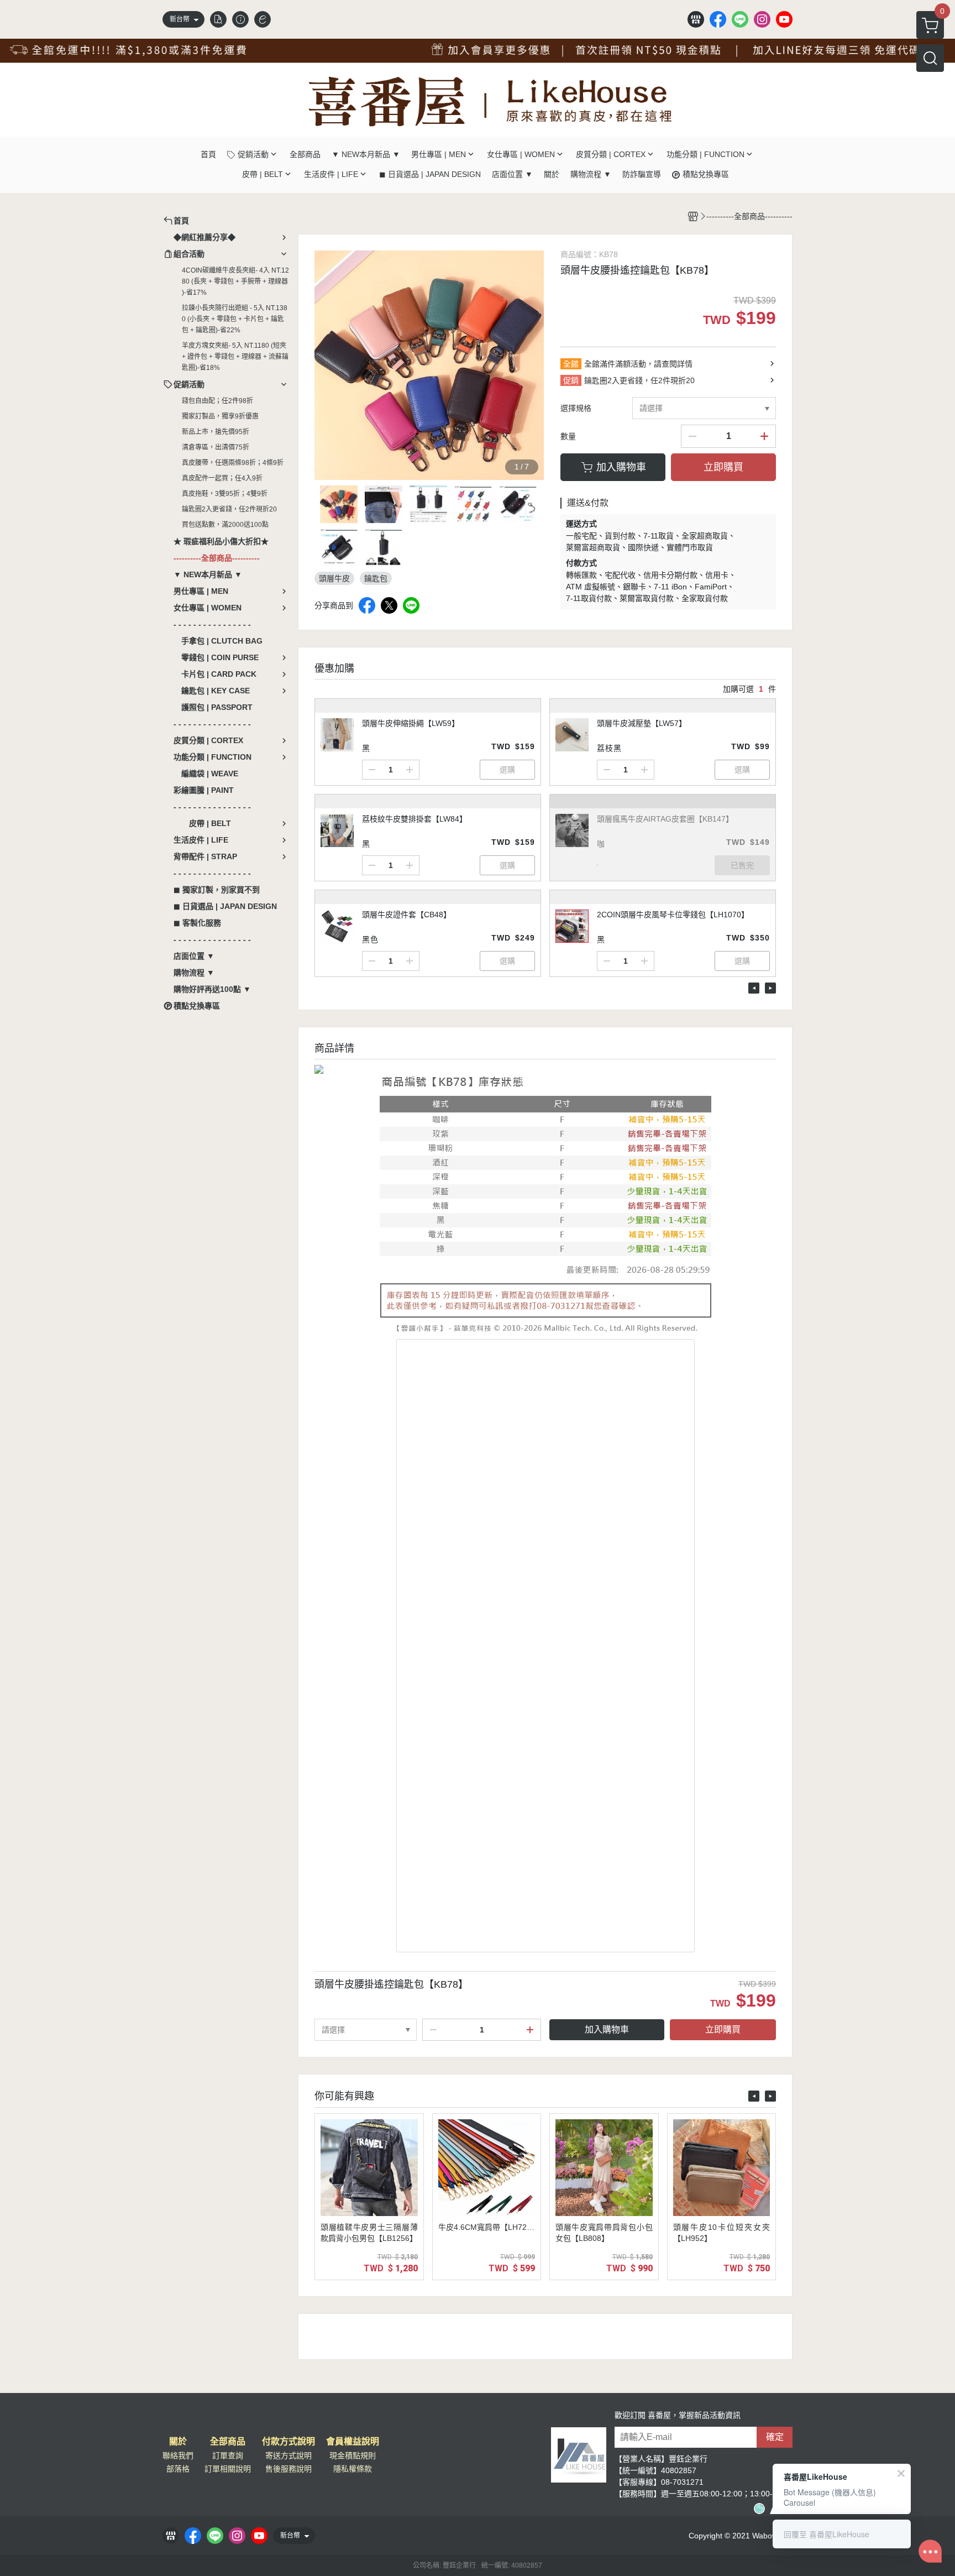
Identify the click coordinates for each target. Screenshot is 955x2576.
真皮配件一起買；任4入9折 (222, 478)
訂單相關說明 (228, 2469)
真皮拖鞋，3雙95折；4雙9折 (225, 494)
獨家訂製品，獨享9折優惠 (220, 416)
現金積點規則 (353, 2455)
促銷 (571, 380)
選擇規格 (576, 408)
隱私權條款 (353, 2469)
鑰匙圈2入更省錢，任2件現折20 (229, 509)
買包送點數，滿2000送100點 (225, 525)
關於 (178, 2442)
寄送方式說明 (288, 2455)
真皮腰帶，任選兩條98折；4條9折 (233, 463)
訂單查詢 (228, 2455)
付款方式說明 (288, 2442)
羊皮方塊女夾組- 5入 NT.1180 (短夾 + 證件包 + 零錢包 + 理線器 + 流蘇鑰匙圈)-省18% (235, 357)
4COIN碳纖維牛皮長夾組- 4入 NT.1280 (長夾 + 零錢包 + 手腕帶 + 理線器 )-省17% (235, 281)
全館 (571, 364)
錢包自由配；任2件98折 (217, 401)
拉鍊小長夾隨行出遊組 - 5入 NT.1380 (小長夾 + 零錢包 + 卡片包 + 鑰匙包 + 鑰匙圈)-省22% (235, 319)
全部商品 (228, 2442)
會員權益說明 (353, 2442)
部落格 (178, 2469)
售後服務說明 (288, 2469)
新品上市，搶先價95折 (216, 432)
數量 (568, 436)
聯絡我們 (178, 2455)
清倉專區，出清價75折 (216, 447)
